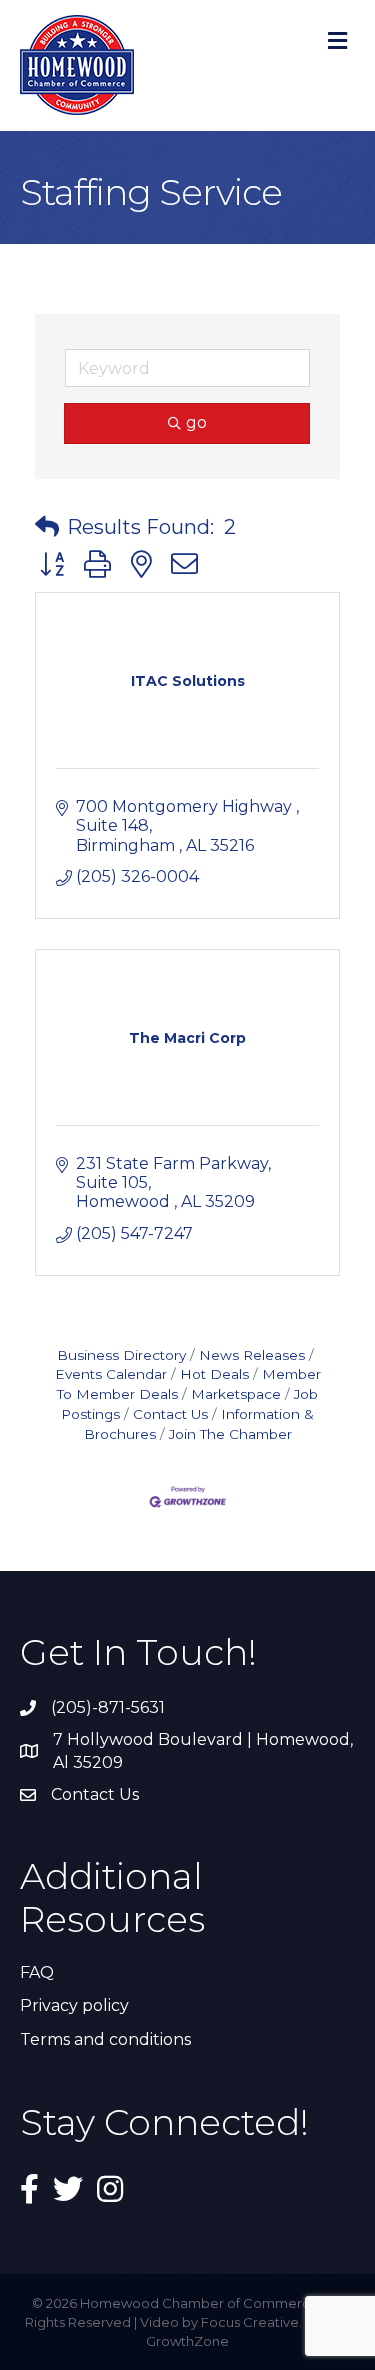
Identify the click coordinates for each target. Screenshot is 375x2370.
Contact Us (170, 1414)
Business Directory (121, 1355)
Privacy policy (74, 2005)
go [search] (196, 422)
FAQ (37, 1972)
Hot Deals (214, 1374)
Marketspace (236, 1394)
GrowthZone (187, 2341)
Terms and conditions (105, 2039)
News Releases (252, 1355)
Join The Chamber (230, 1434)
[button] (47, 527)
